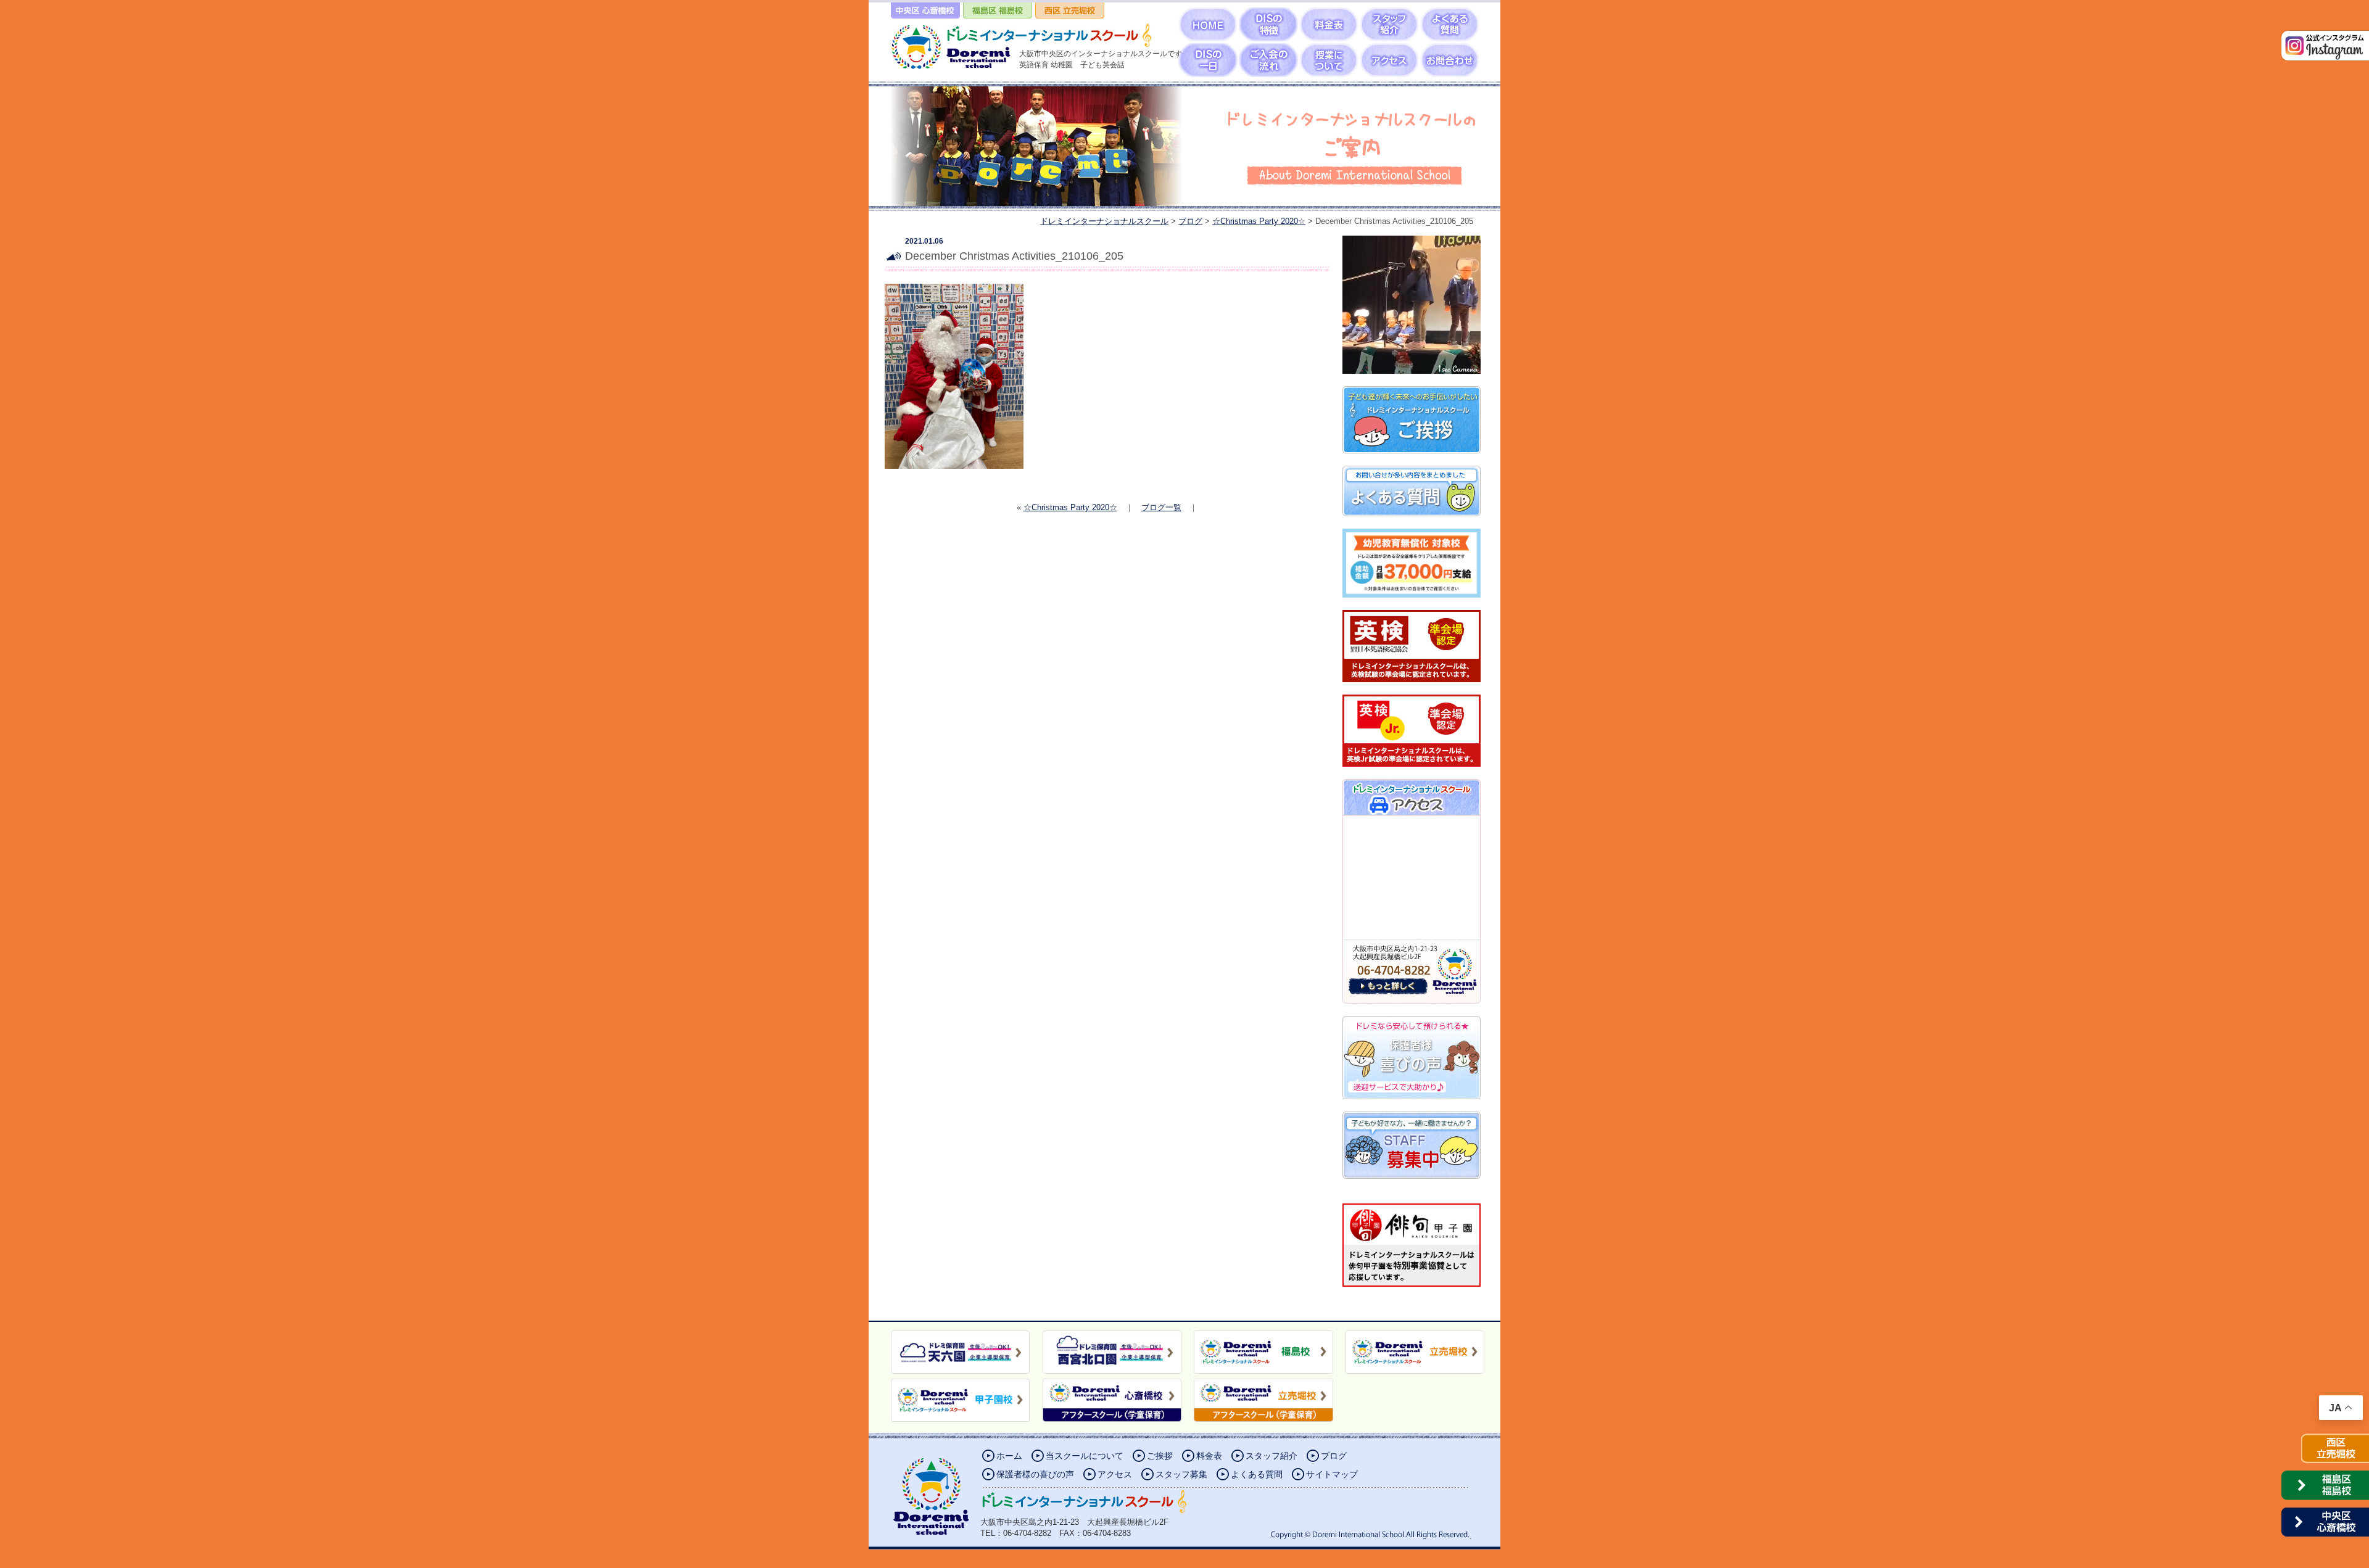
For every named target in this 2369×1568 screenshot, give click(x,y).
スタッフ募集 (1181, 1474)
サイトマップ (1332, 1474)
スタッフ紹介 (1271, 1456)
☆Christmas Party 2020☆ (1070, 507)
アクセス (1115, 1474)
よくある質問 (1257, 1474)
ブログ (1334, 1456)
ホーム (1009, 1456)
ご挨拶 (1160, 1456)
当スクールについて (1085, 1456)
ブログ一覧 (1161, 507)
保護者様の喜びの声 (1035, 1474)
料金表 (1209, 1456)
